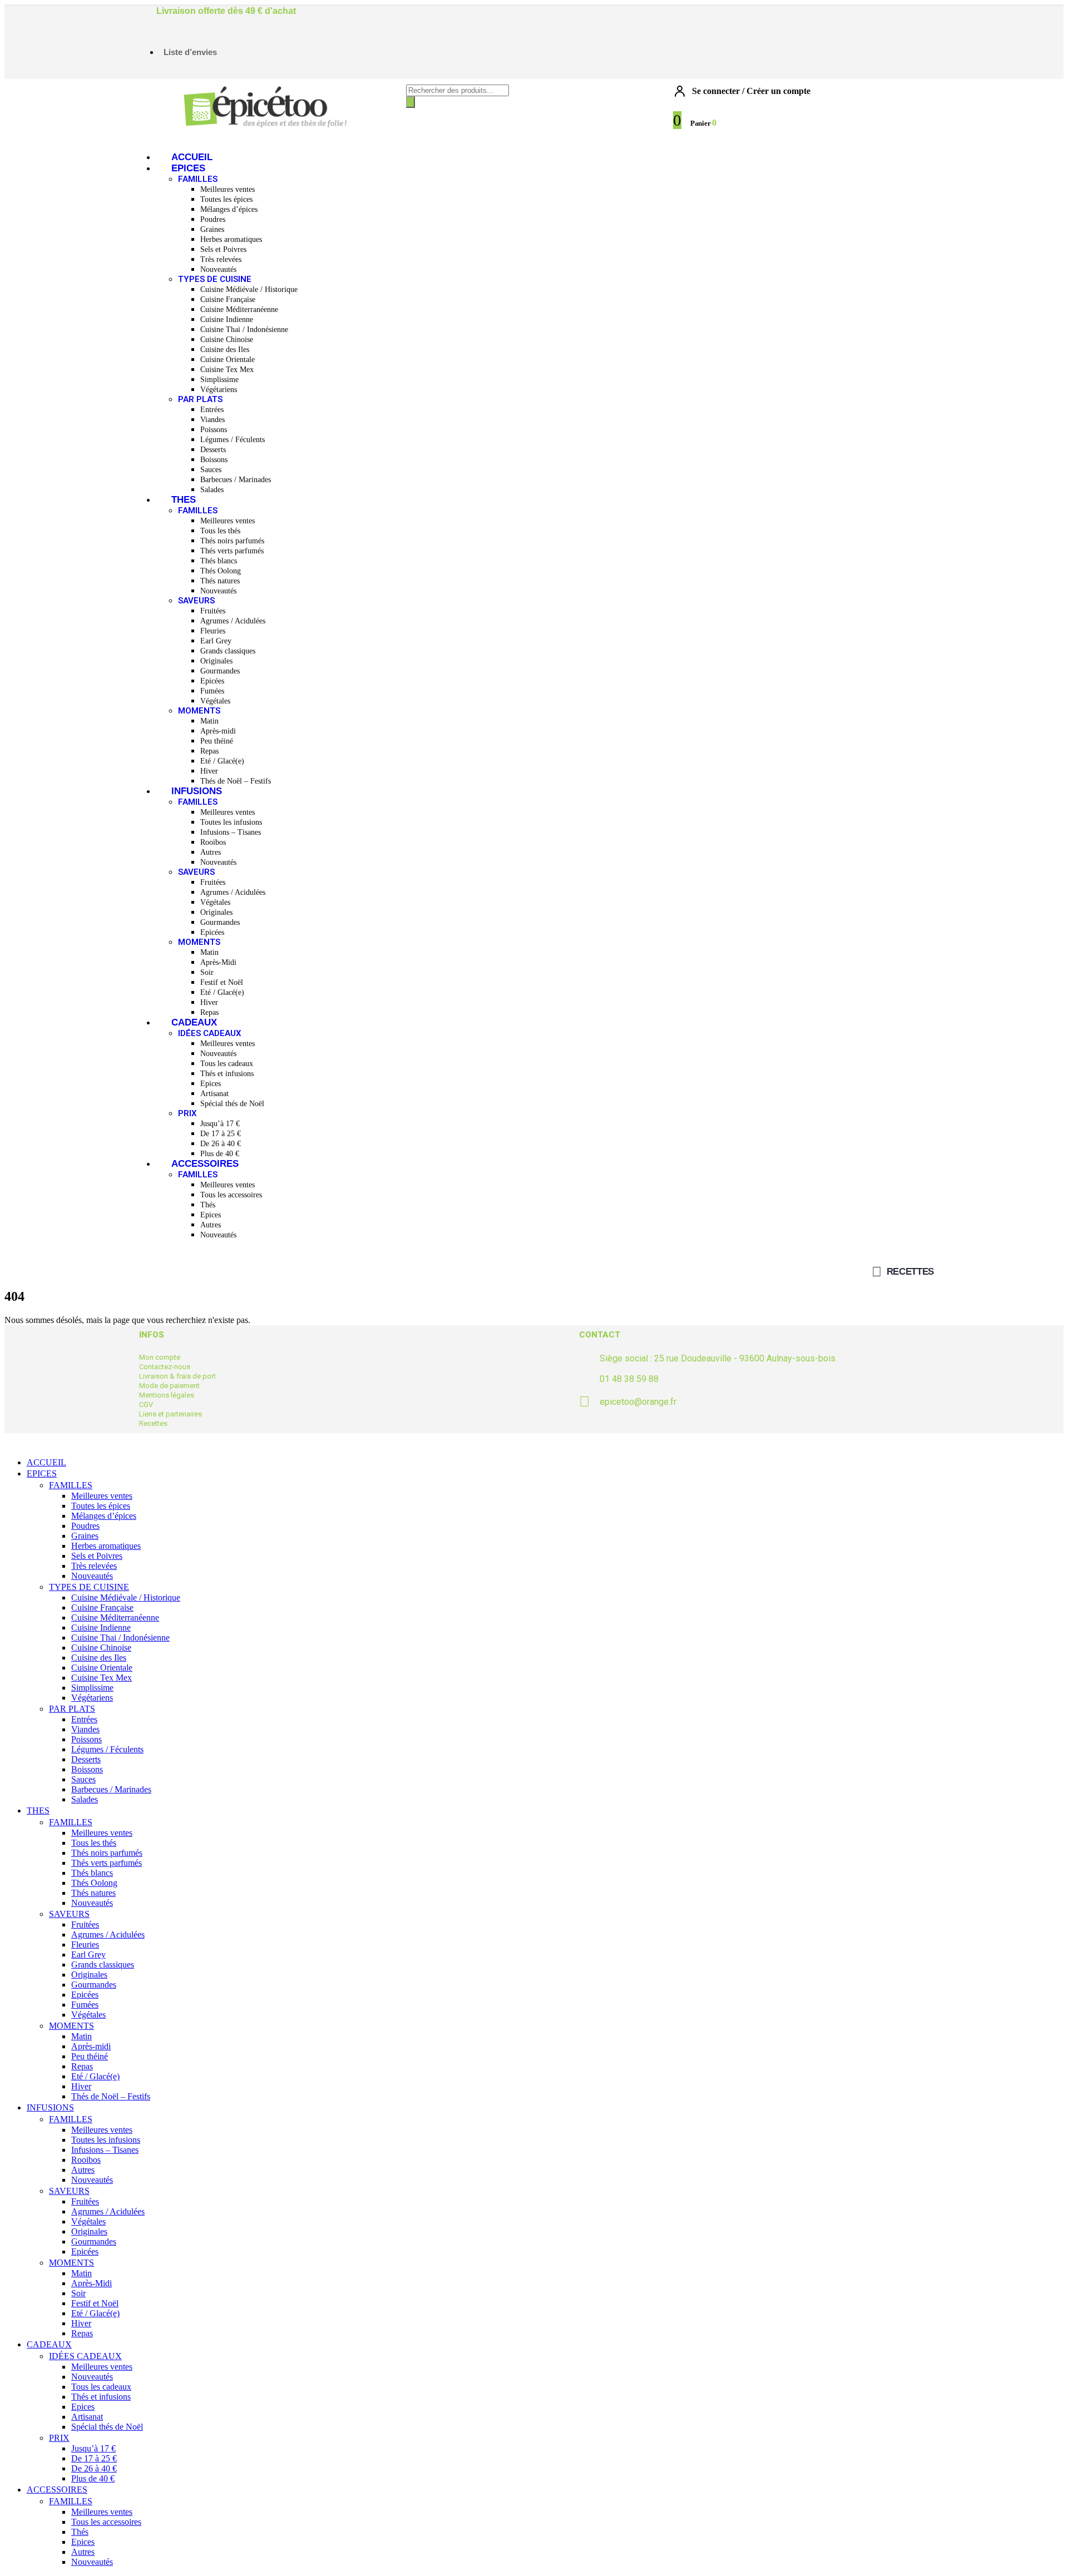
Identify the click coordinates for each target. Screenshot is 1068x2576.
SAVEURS (196, 601)
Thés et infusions (227, 1074)
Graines (212, 229)
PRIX (187, 1113)
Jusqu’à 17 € (220, 1124)
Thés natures (220, 581)
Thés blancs (219, 561)
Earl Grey (216, 641)
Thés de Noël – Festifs (236, 781)
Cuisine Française (228, 299)
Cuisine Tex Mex (227, 370)
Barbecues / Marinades (236, 480)
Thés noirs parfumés (232, 541)
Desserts (213, 450)
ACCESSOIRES (205, 1164)
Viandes (212, 420)
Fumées (212, 691)
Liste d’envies (190, 52)
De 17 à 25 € (221, 1134)
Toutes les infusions (231, 822)
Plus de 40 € (220, 1154)
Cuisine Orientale (228, 360)
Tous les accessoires (231, 1195)
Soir (207, 972)
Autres (211, 852)
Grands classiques (228, 651)
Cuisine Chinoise (227, 340)
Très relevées (221, 259)
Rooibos (213, 842)
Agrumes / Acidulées (233, 621)
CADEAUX (194, 1022)
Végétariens (219, 390)
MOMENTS (199, 711)
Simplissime (219, 380)
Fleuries (213, 631)
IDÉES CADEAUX (210, 1033)
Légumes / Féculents (233, 440)
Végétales (215, 701)
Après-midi (218, 731)
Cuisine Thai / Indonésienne (244, 330)
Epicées (212, 681)
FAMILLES (198, 179)
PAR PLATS (200, 399)
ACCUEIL (192, 157)
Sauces (211, 470)
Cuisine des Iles (225, 350)
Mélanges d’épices (229, 209)
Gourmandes (220, 671)
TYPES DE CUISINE (215, 279)
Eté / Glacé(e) (222, 761)
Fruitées (213, 611)
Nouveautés (218, 269)
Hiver (209, 771)
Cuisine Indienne (227, 319)
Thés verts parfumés (232, 551)
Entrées (212, 410)
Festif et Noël (222, 982)
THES (184, 500)
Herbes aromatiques (231, 239)
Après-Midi (218, 962)
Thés (208, 1205)
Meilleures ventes (228, 189)
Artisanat (214, 1094)
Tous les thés (220, 531)
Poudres (213, 219)
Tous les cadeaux (227, 1064)
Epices (211, 1084)
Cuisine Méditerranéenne (239, 309)
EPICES (188, 168)
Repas (209, 751)
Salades (212, 490)
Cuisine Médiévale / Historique (249, 289)
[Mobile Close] (11, 1443)
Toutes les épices (226, 199)
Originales (216, 661)
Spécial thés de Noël (232, 1104)
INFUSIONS (197, 791)
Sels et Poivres (223, 249)
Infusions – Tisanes (231, 832)
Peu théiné (217, 741)
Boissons (214, 460)
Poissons (214, 430)
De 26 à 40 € (221, 1144)
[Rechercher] (411, 102)
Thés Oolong (221, 571)
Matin (209, 721)
